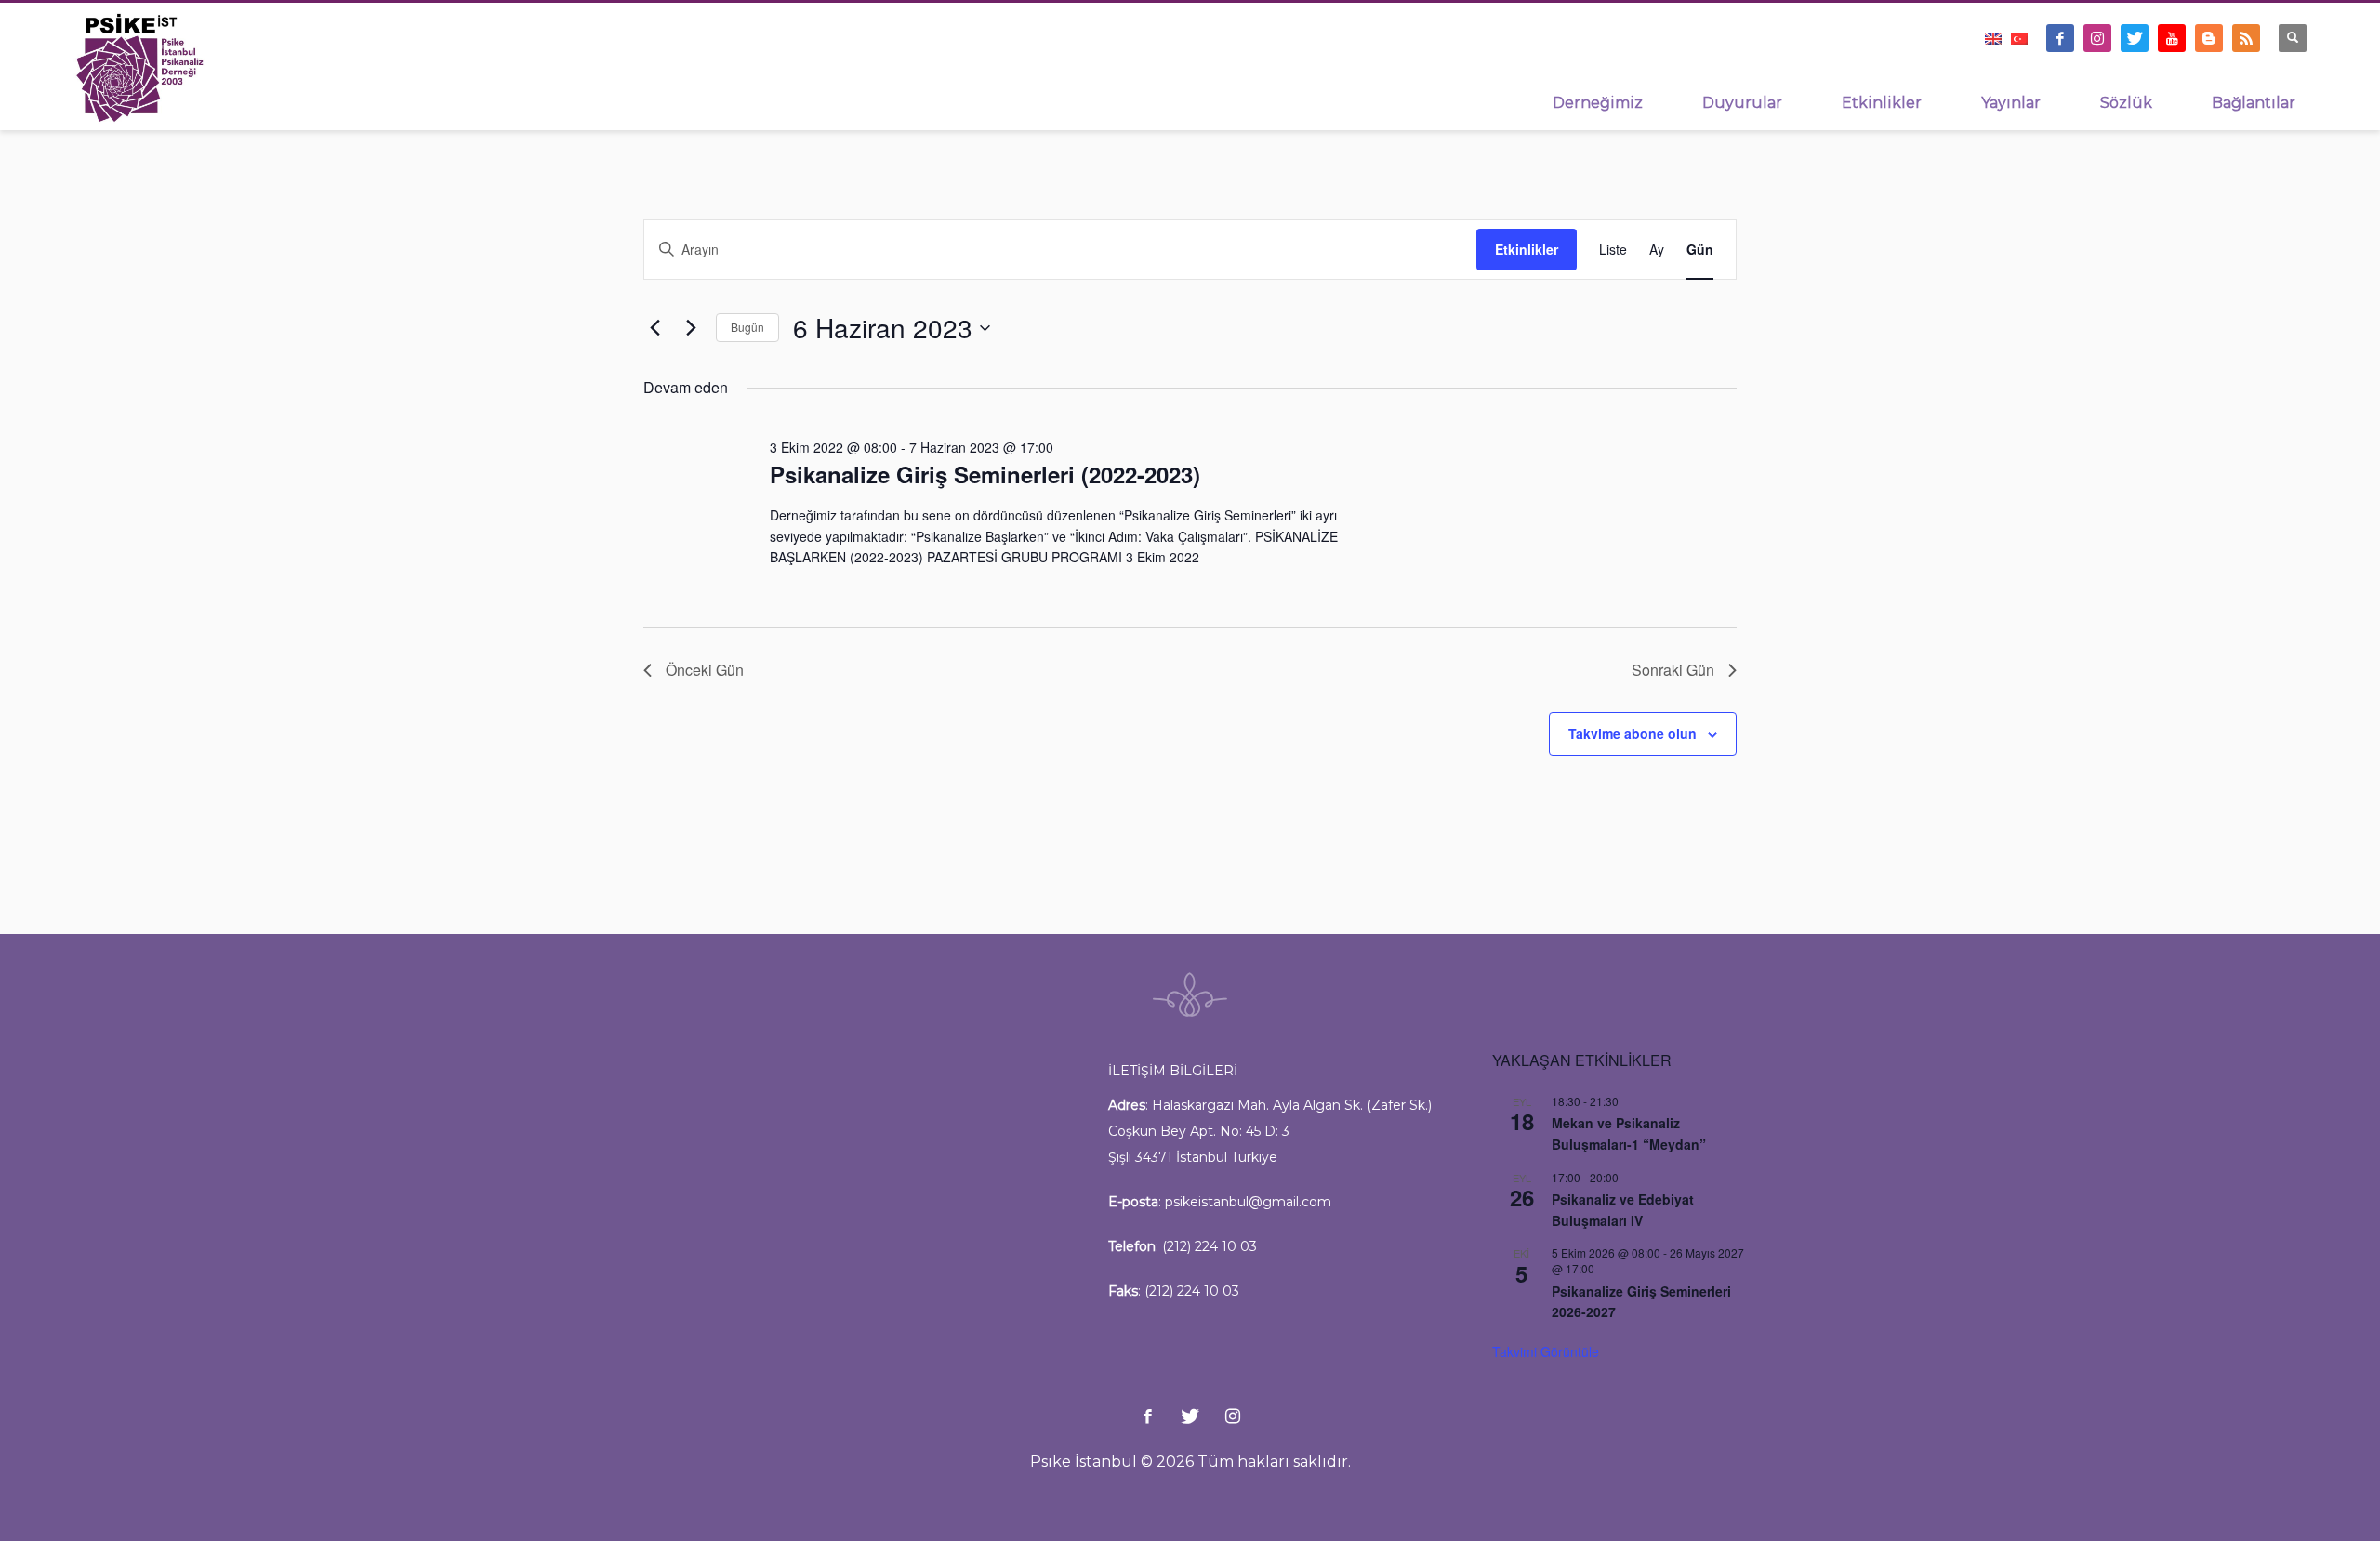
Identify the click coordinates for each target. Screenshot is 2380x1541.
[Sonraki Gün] (691, 328)
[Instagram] (2097, 38)
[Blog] (2209, 38)
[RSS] (2246, 38)
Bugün (747, 327)
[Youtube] (2172, 38)
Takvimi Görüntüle (1546, 1351)
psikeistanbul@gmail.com (1248, 1202)
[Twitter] (2135, 38)
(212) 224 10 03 (1210, 1246)
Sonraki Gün (1673, 670)
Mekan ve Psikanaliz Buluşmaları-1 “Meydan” (1629, 1133)
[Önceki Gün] (654, 328)
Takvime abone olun (1633, 733)
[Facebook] (2060, 38)
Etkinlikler (1527, 249)
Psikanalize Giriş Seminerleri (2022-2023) (985, 474)
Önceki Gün (705, 670)
